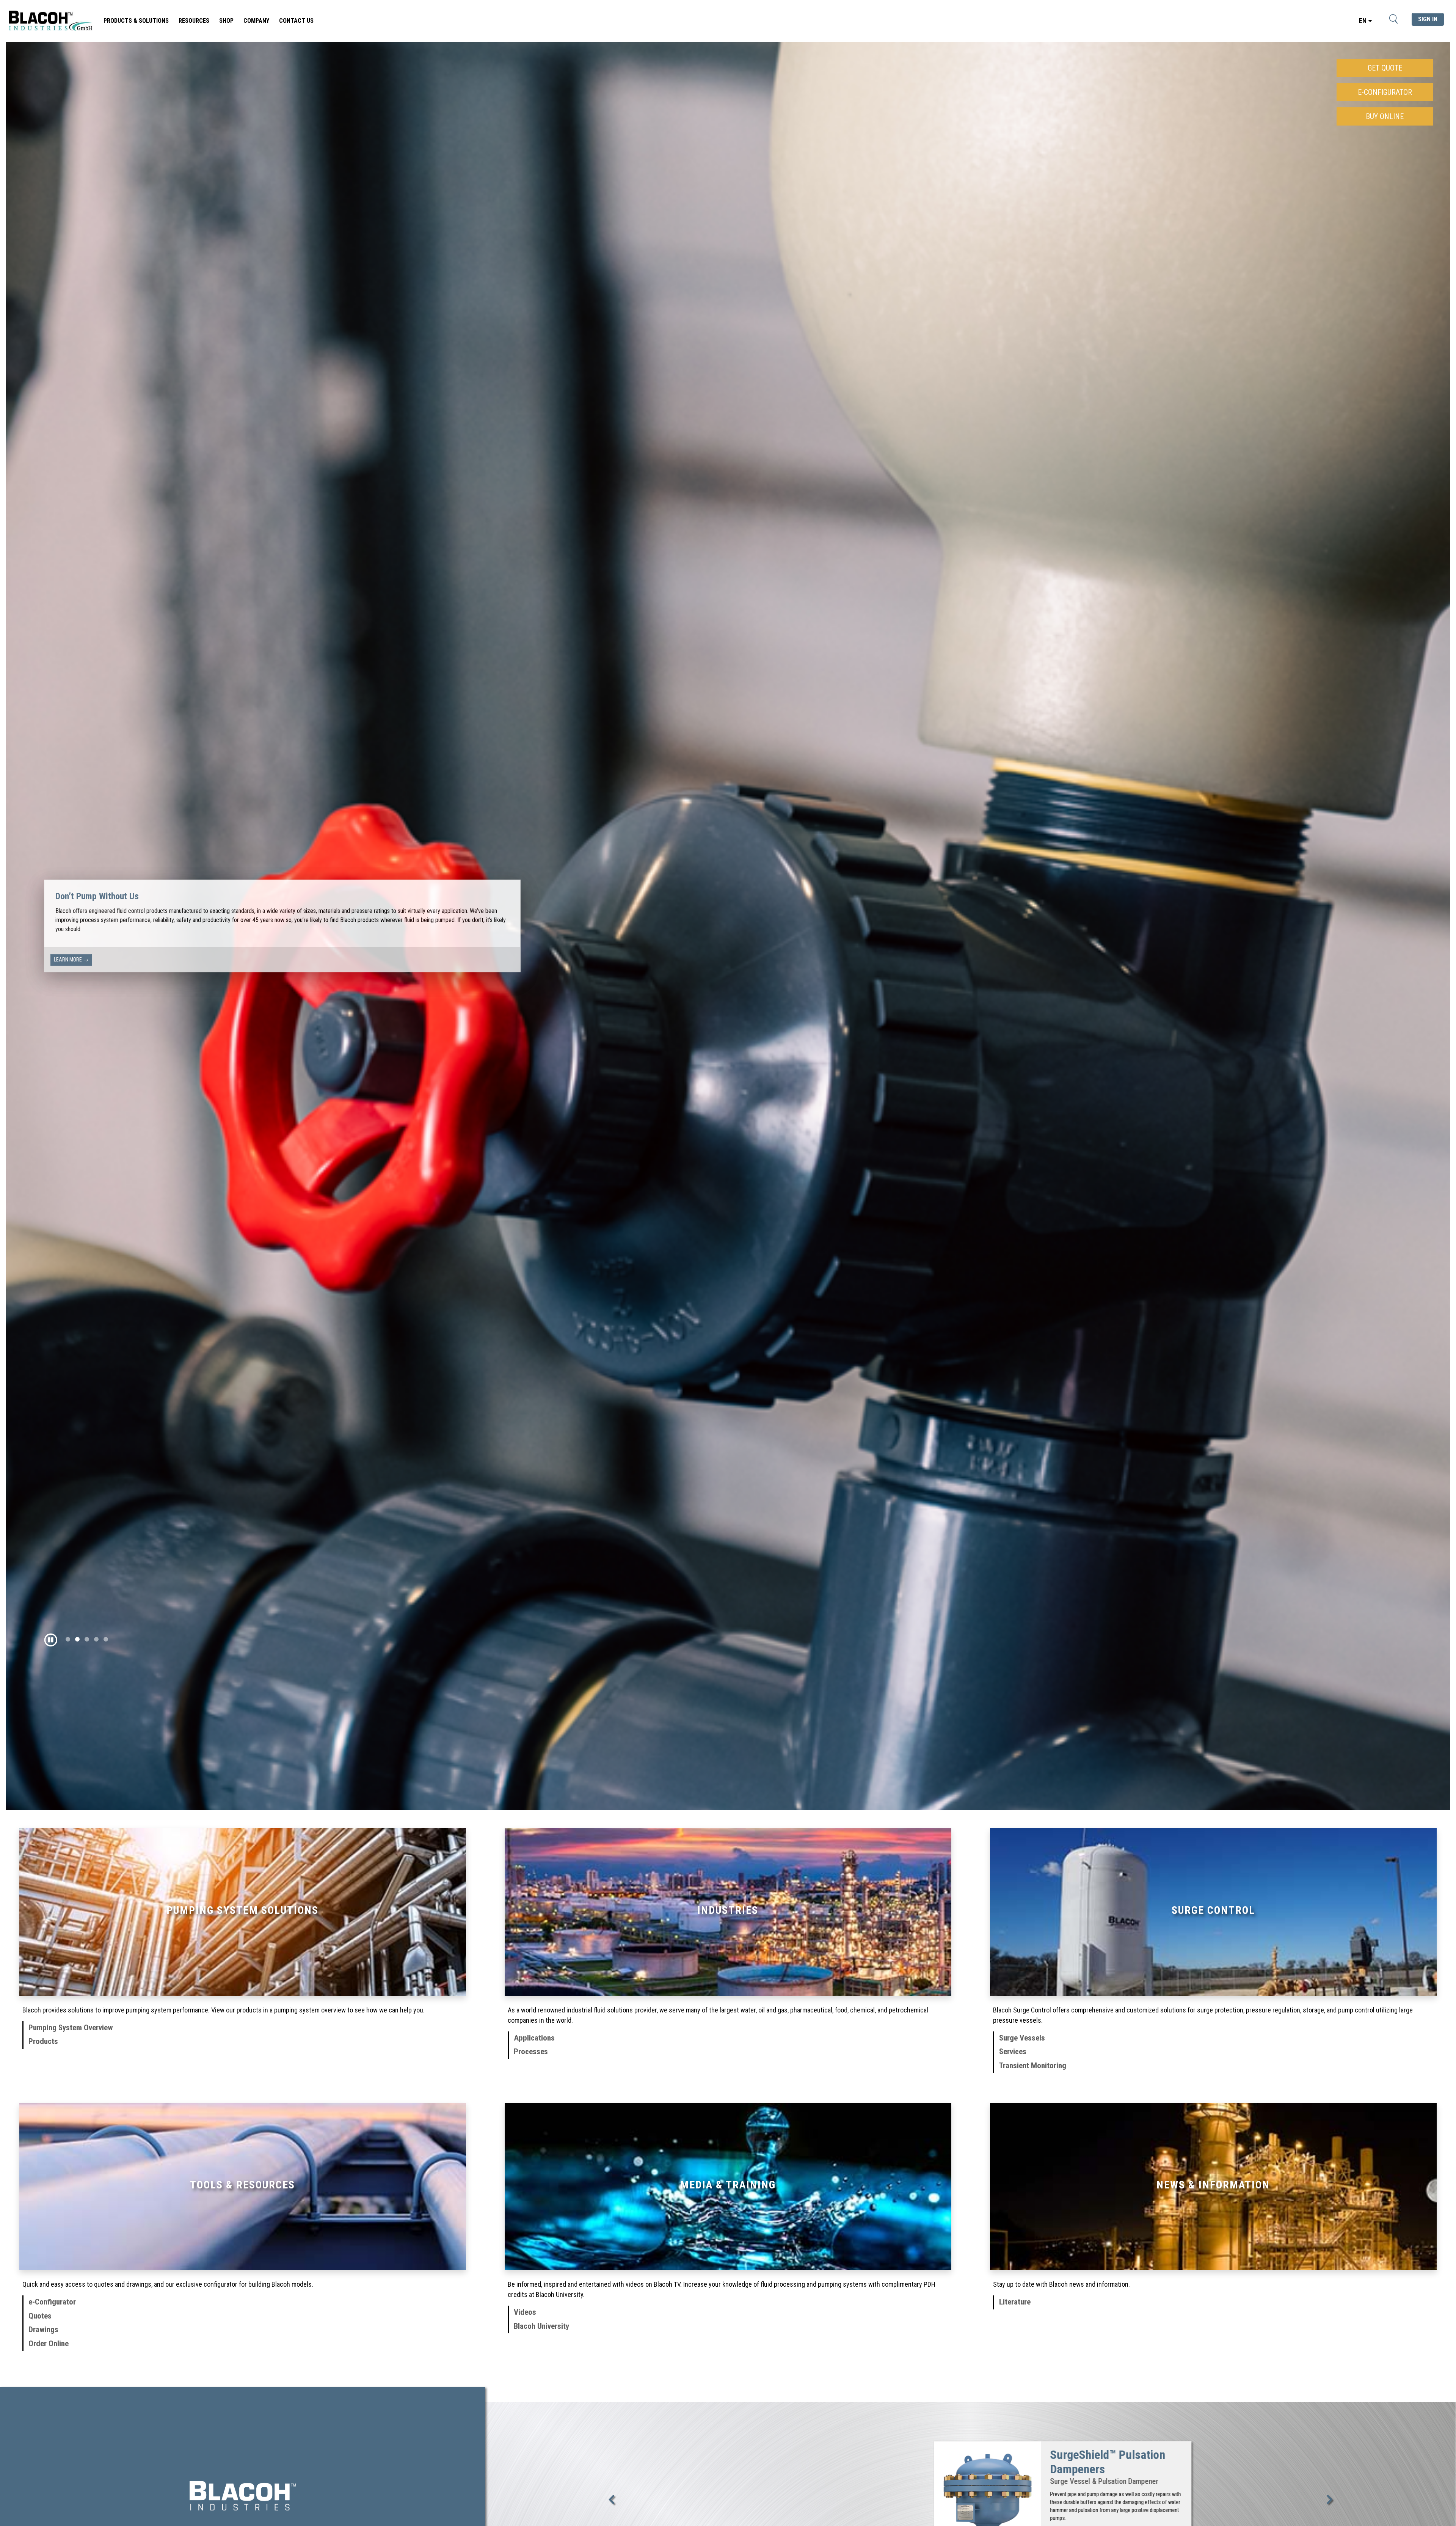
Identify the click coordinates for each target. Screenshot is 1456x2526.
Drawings (43, 2330)
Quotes (40, 2316)
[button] (54, 1640)
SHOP (226, 21)
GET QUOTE (1385, 68)
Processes (531, 2052)
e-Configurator (52, 2302)
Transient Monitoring (1033, 2066)
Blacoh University (541, 2326)
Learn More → (71, 955)
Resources (194, 21)
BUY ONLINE (1385, 116)
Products (43, 2041)
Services (1013, 2052)
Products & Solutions (136, 21)
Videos (525, 2312)
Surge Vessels (1022, 2038)
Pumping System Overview (71, 2028)
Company (256, 21)
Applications (534, 2038)
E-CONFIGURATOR (1385, 92)
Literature (1015, 2302)
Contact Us (296, 21)
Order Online (49, 2344)
